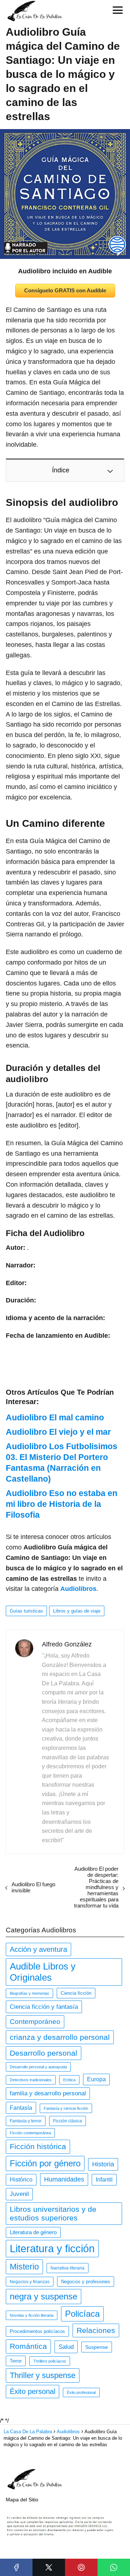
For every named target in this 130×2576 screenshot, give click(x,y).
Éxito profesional (81, 2392)
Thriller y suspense (43, 2375)
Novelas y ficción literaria (32, 2315)
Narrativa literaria (68, 2268)
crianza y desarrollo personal (60, 2037)
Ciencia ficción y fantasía (44, 2007)
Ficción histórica (38, 2147)
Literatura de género (33, 2232)
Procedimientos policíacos (37, 2331)
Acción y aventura (38, 1949)
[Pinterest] (81, 2567)
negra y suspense (44, 2296)
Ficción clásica (68, 2121)
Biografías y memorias (29, 1993)
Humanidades (64, 2179)
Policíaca (82, 2314)
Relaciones (96, 2330)
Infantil (104, 2180)
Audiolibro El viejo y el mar (58, 1432)
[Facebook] (16, 2567)
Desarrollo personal (44, 2053)
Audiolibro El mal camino (55, 1417)
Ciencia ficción (76, 1993)
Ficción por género (45, 2163)
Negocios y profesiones (86, 2282)
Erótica (69, 2080)
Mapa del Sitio (22, 2500)
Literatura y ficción (52, 2248)
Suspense (97, 2347)
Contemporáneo (35, 2022)
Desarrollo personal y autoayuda (38, 2067)
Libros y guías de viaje (77, 1611)
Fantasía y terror (26, 2121)
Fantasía (21, 2108)
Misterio (24, 2267)
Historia (103, 2164)
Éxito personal (32, 2391)
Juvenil (19, 2194)
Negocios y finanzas (30, 2282)
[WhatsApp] (114, 2567)
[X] (49, 2567)
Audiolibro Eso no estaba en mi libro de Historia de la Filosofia (62, 1504)
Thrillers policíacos (50, 2361)
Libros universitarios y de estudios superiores (53, 2213)
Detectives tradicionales (31, 2080)
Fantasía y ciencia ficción (66, 2108)
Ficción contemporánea (30, 2133)
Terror (16, 2361)
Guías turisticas (26, 1611)
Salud (66, 2347)
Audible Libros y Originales (43, 1972)
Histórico (21, 2180)
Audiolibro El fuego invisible (33, 1887)
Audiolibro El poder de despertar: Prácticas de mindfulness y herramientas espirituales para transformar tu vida (96, 1887)
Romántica (28, 2346)
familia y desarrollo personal (48, 2093)
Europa (96, 2079)
